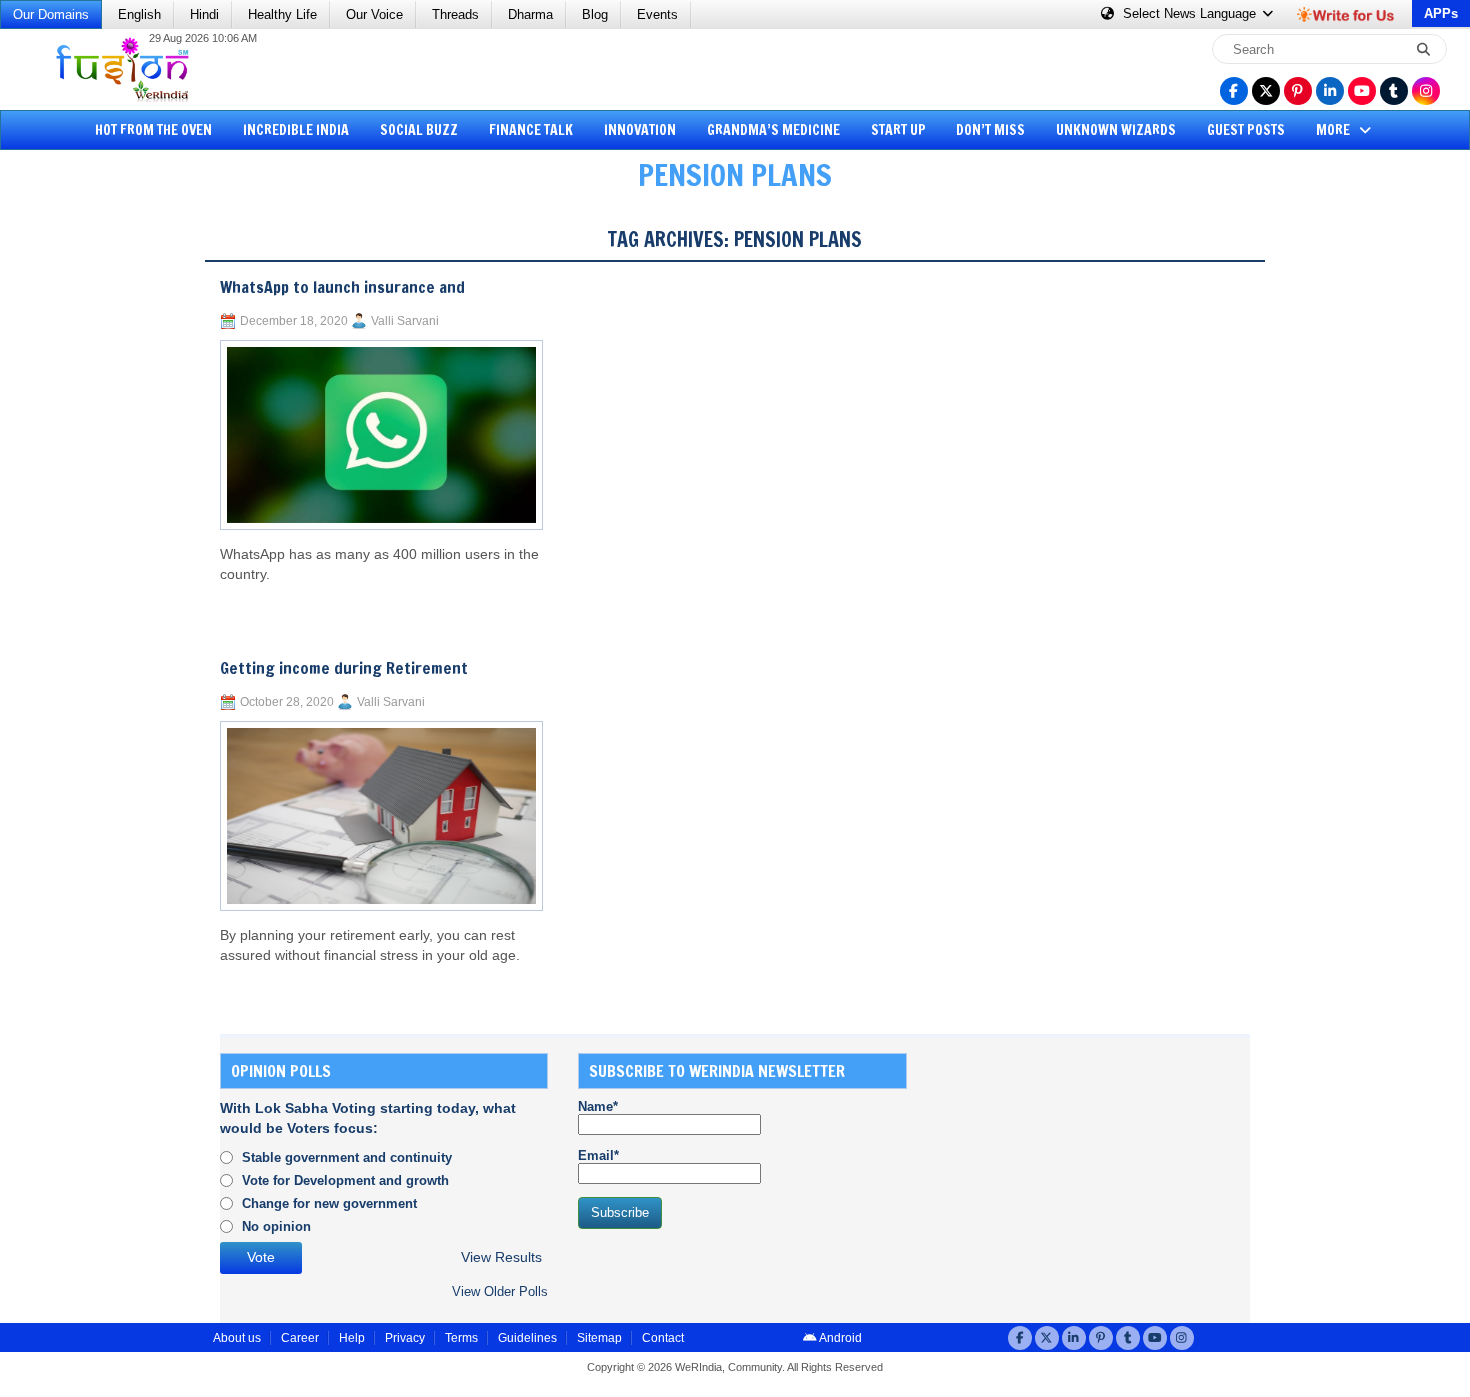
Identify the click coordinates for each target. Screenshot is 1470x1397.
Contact (663, 1338)
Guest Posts (1246, 130)
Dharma (530, 14)
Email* (598, 1155)
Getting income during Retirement (344, 668)
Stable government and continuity (347, 1157)
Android (839, 1338)
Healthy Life (282, 14)
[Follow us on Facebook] (1234, 91)
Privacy (405, 1338)
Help (352, 1338)
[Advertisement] (90, 515)
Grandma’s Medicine (773, 130)
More (1334, 130)
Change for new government (329, 1203)
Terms (461, 1338)
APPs (1441, 13)
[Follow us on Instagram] (1426, 91)
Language (1191, 13)
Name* (598, 1106)
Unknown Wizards (1116, 130)
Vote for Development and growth (345, 1180)
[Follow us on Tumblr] (1394, 91)
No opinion (276, 1226)
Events (657, 14)
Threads (455, 14)
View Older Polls (500, 1291)
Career (300, 1338)
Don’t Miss (990, 130)
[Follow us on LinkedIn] (1330, 91)
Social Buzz (419, 130)
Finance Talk (531, 130)
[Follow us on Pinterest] (1298, 91)
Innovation (640, 130)
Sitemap (599, 1338)
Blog (595, 14)
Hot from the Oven (153, 130)
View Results (501, 1257)
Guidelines (527, 1338)
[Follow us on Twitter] (1266, 91)
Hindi (204, 14)
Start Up (898, 130)
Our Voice (374, 14)
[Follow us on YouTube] (1362, 91)
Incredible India (296, 130)
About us (237, 1338)
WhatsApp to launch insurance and (342, 287)
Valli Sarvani (405, 321)
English (139, 14)
